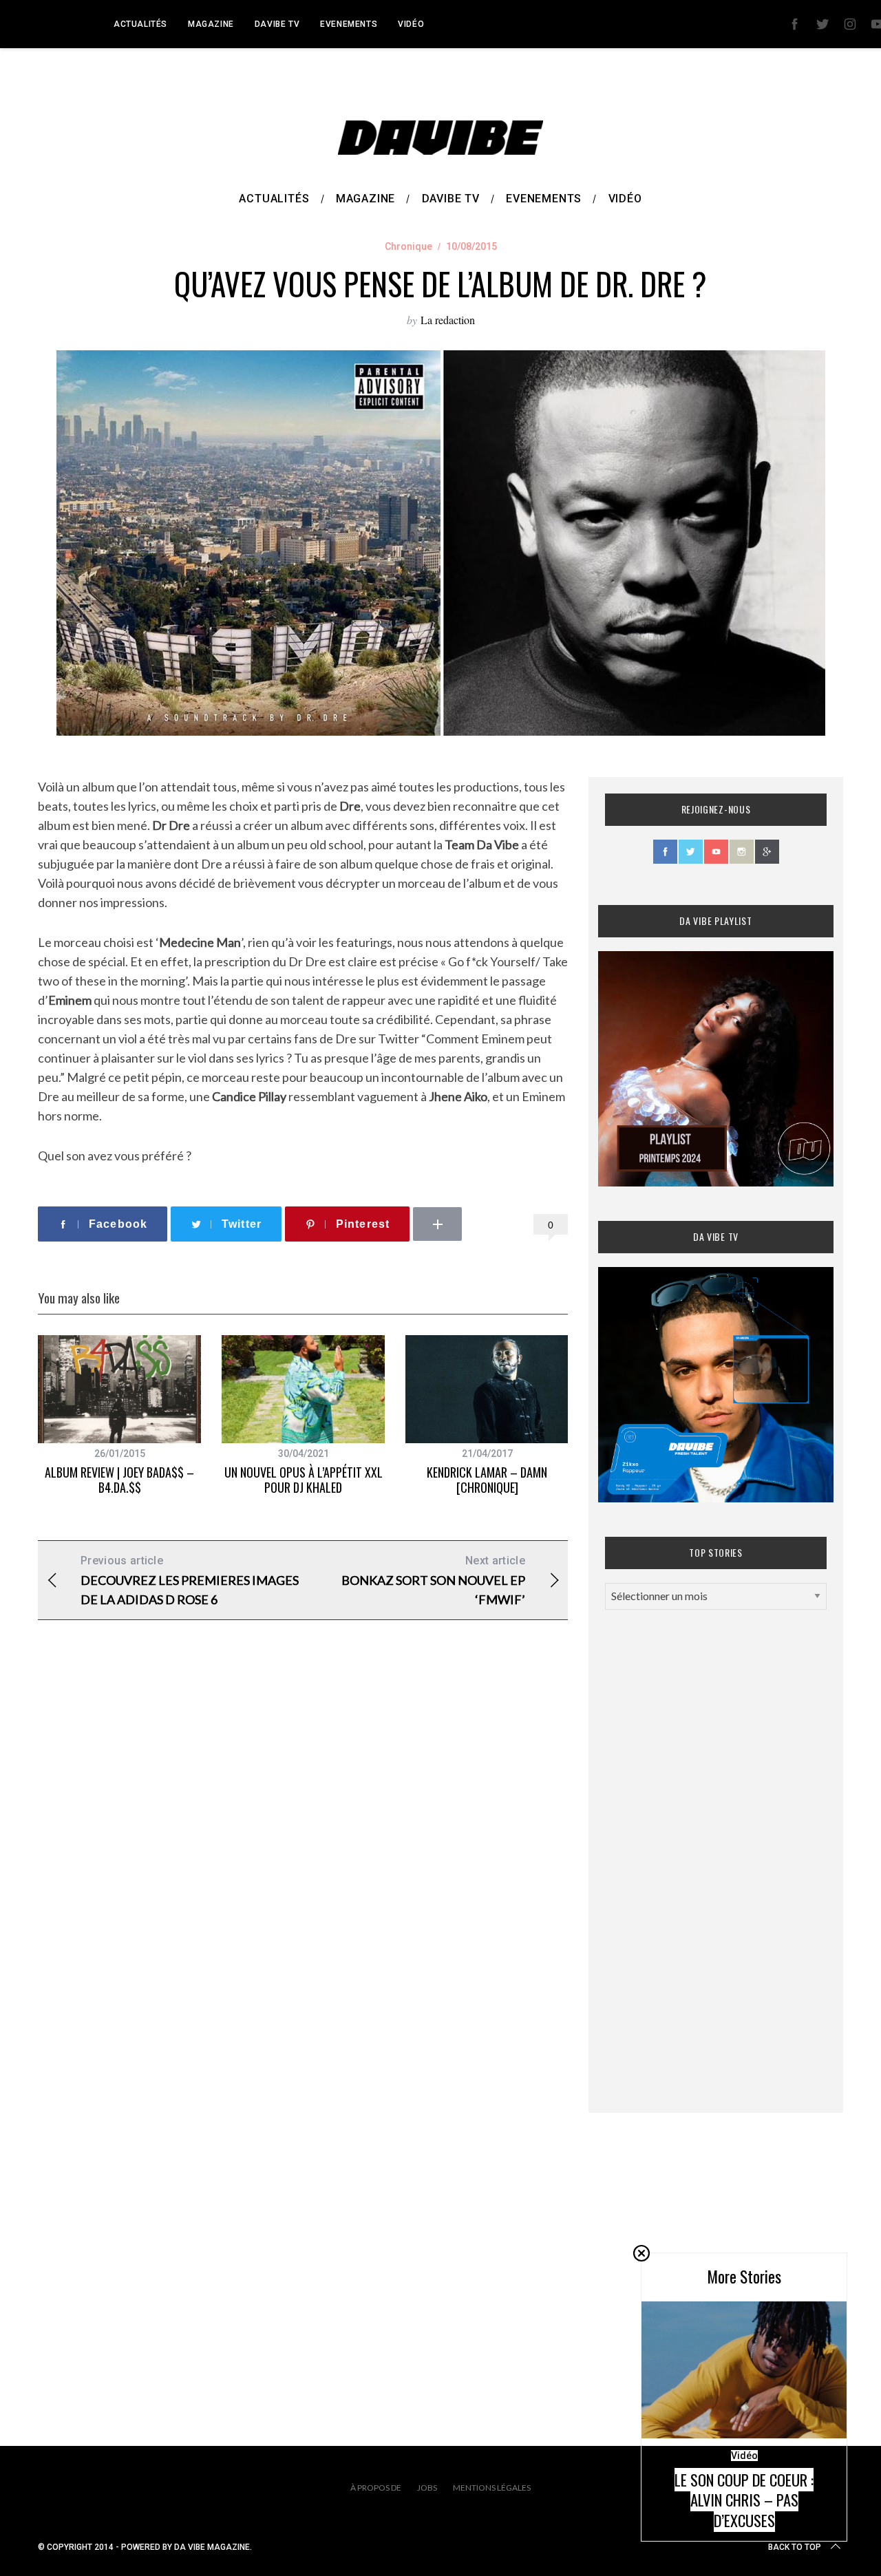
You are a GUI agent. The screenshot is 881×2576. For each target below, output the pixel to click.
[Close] (641, 2253)
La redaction (448, 320)
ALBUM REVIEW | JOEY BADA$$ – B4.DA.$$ (119, 1480)
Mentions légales (492, 2488)
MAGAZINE (211, 24)
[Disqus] (303, 1853)
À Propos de (376, 2488)
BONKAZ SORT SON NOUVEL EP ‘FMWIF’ (433, 1580)
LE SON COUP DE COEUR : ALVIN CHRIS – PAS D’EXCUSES (744, 2500)
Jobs (427, 2488)
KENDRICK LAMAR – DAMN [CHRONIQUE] (487, 1480)
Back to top (795, 2547)
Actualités (140, 24)
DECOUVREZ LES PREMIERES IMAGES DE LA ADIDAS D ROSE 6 (190, 1580)
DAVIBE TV (277, 24)
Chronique (408, 246)
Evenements (349, 24)
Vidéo (411, 24)
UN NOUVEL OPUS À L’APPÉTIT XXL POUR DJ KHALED (304, 1480)
